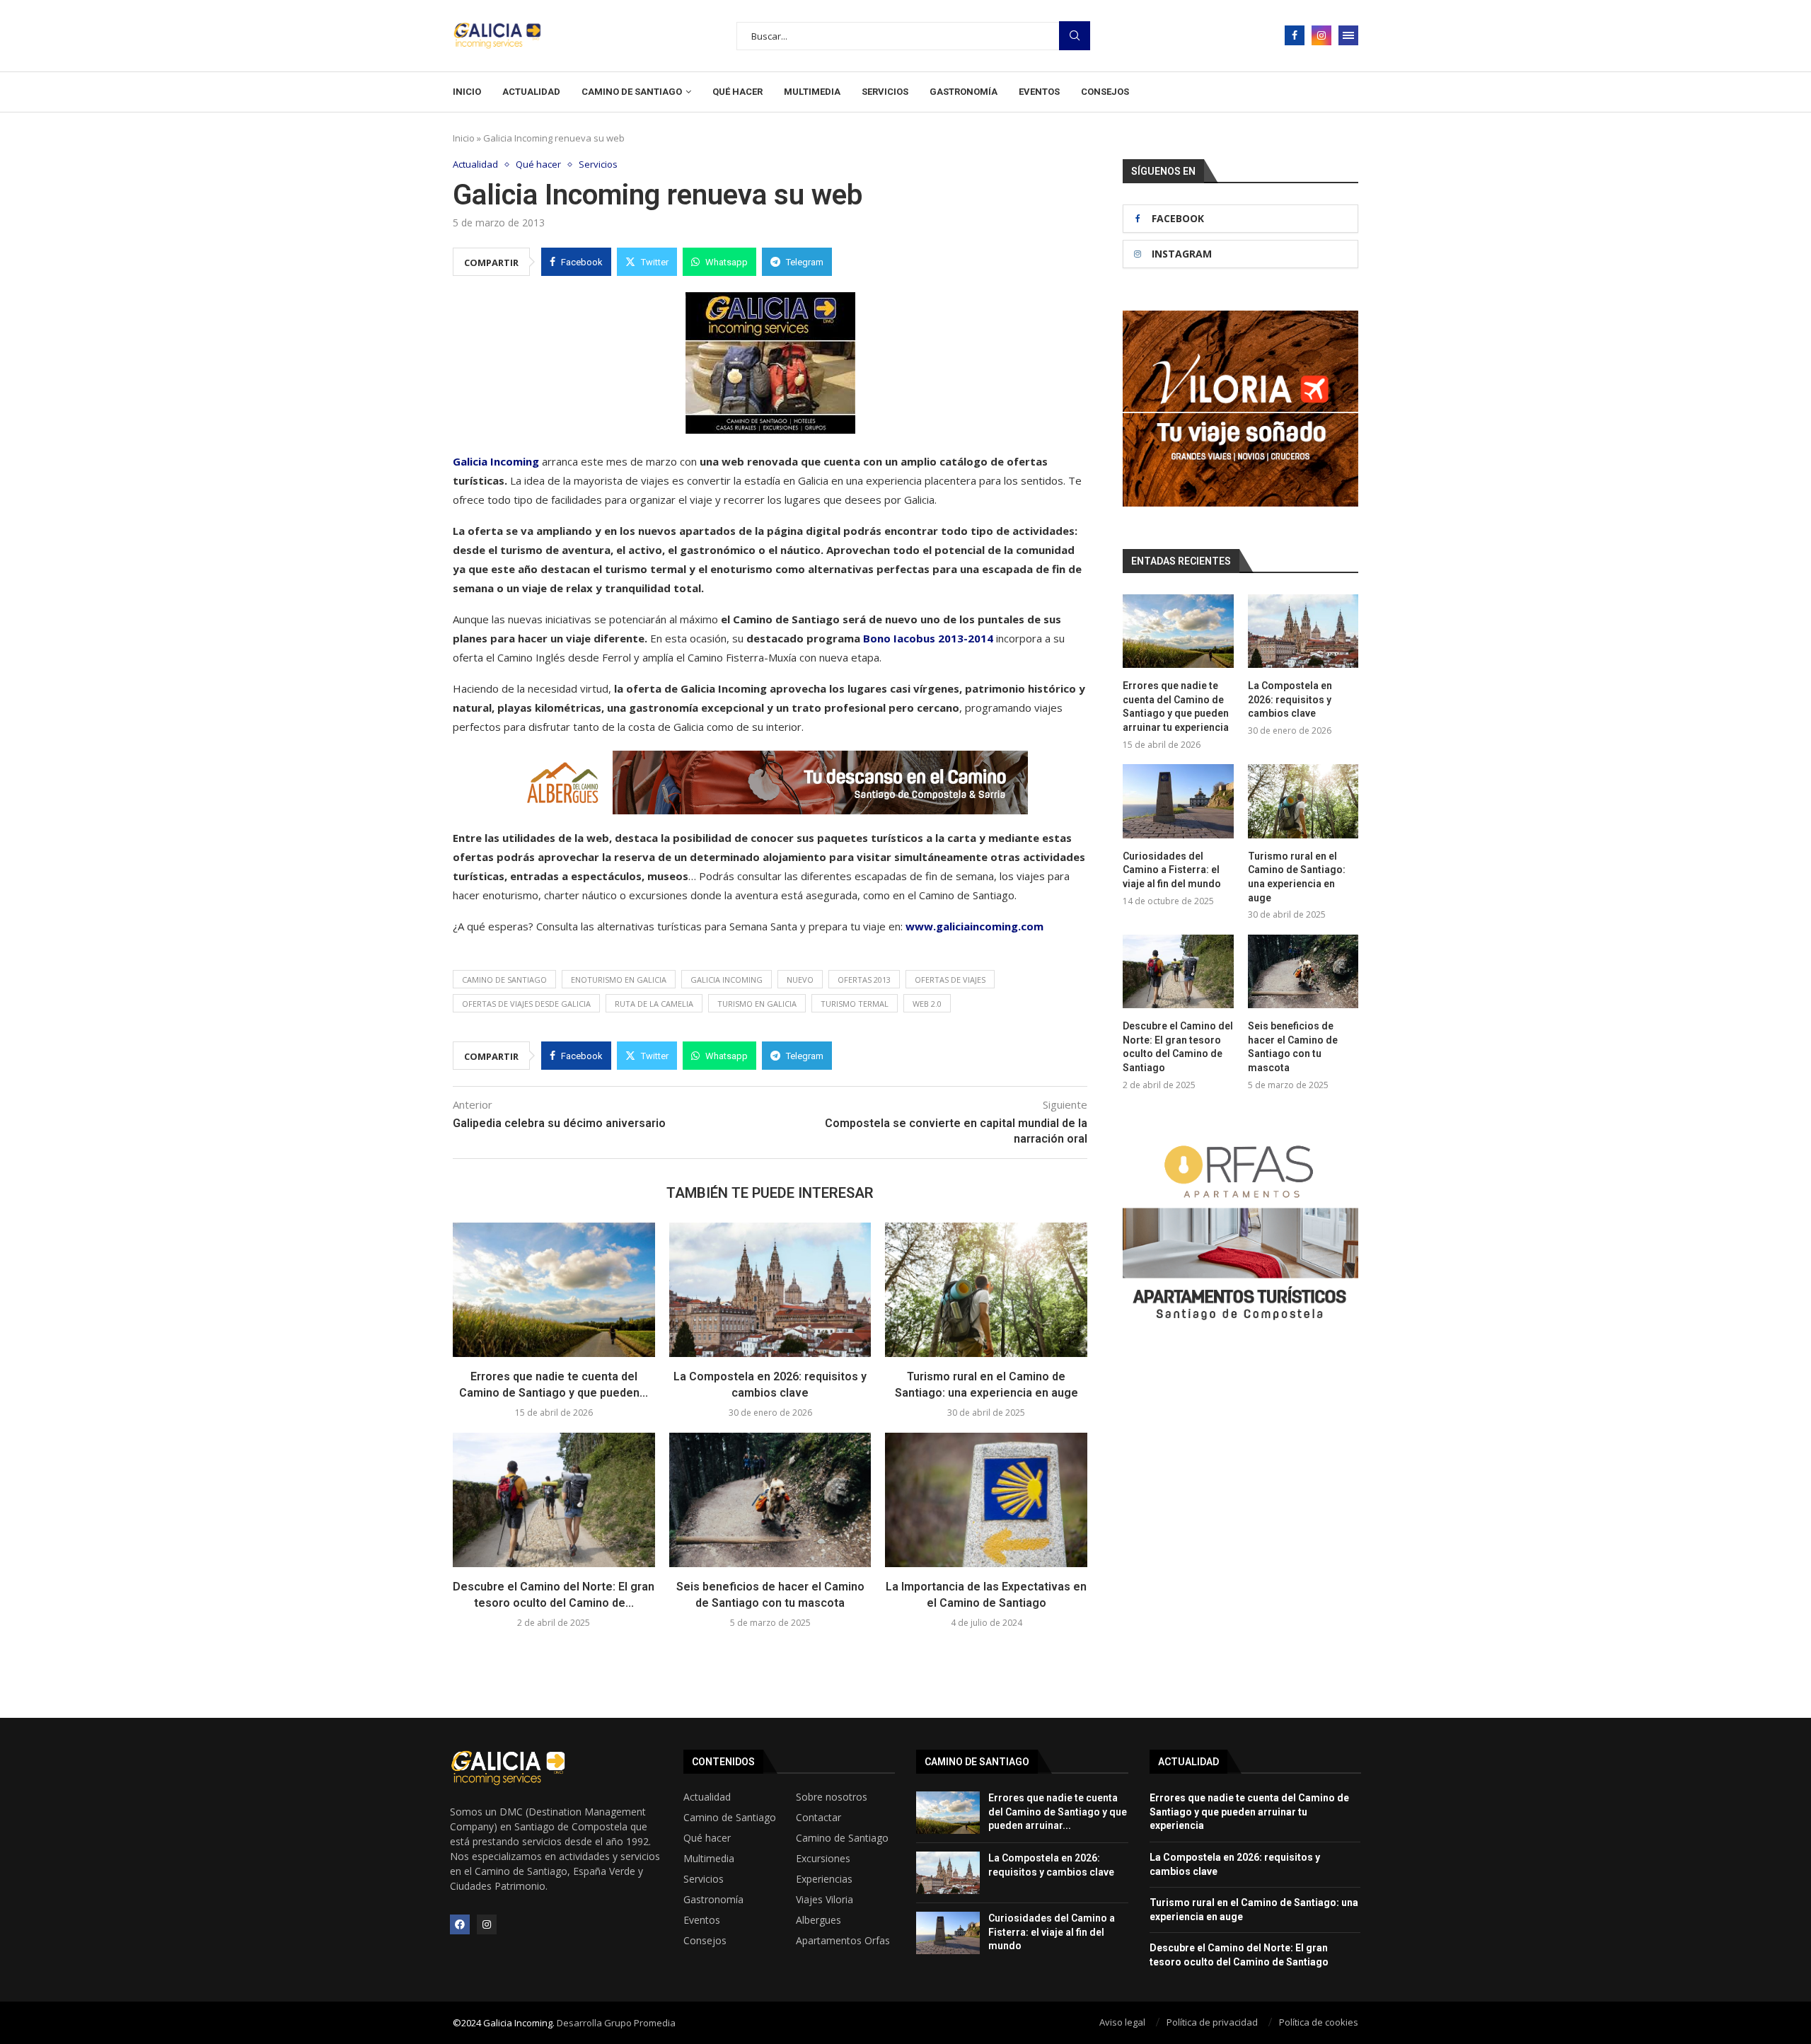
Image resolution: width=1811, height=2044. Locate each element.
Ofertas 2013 (864, 980)
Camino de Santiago (632, 92)
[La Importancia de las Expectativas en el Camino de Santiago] (986, 1500)
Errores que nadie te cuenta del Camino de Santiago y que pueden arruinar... (1058, 1812)
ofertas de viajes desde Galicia (526, 1004)
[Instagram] (1321, 35)
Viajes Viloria (825, 1900)
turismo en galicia (757, 1004)
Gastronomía (964, 92)
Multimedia (812, 92)
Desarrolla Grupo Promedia (616, 2023)
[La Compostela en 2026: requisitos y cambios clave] (770, 1290)
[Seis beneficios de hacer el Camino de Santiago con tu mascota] (770, 1500)
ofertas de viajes (950, 980)
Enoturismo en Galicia (619, 980)
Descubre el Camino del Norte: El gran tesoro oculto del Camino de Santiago (1178, 1047)
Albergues (818, 1920)
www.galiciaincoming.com (974, 926)
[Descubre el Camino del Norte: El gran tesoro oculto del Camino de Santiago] (554, 1500)
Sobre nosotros (832, 1797)
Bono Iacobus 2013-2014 (928, 638)
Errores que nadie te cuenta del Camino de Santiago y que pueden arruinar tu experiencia (1176, 706)
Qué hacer (737, 92)
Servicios (885, 92)
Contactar (818, 1818)
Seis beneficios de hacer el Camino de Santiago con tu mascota (1293, 1047)
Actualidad (531, 92)
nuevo (800, 980)
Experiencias (824, 1879)
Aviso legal (1122, 2022)
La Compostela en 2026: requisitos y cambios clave (1290, 699)
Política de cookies (1319, 2022)
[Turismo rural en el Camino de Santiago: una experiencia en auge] (986, 1290)
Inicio (467, 92)
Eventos (1039, 92)
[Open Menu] (1348, 35)
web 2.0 (927, 1004)
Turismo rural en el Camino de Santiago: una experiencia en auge (1297, 877)
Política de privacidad (1212, 2022)
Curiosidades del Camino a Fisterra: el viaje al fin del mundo (1172, 870)
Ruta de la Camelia (654, 1004)
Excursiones (823, 1859)
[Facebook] (1295, 35)
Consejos (1105, 92)
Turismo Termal (855, 1004)
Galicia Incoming (496, 461)
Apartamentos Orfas (843, 1941)
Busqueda (1075, 36)
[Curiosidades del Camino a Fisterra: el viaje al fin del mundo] (1178, 801)
